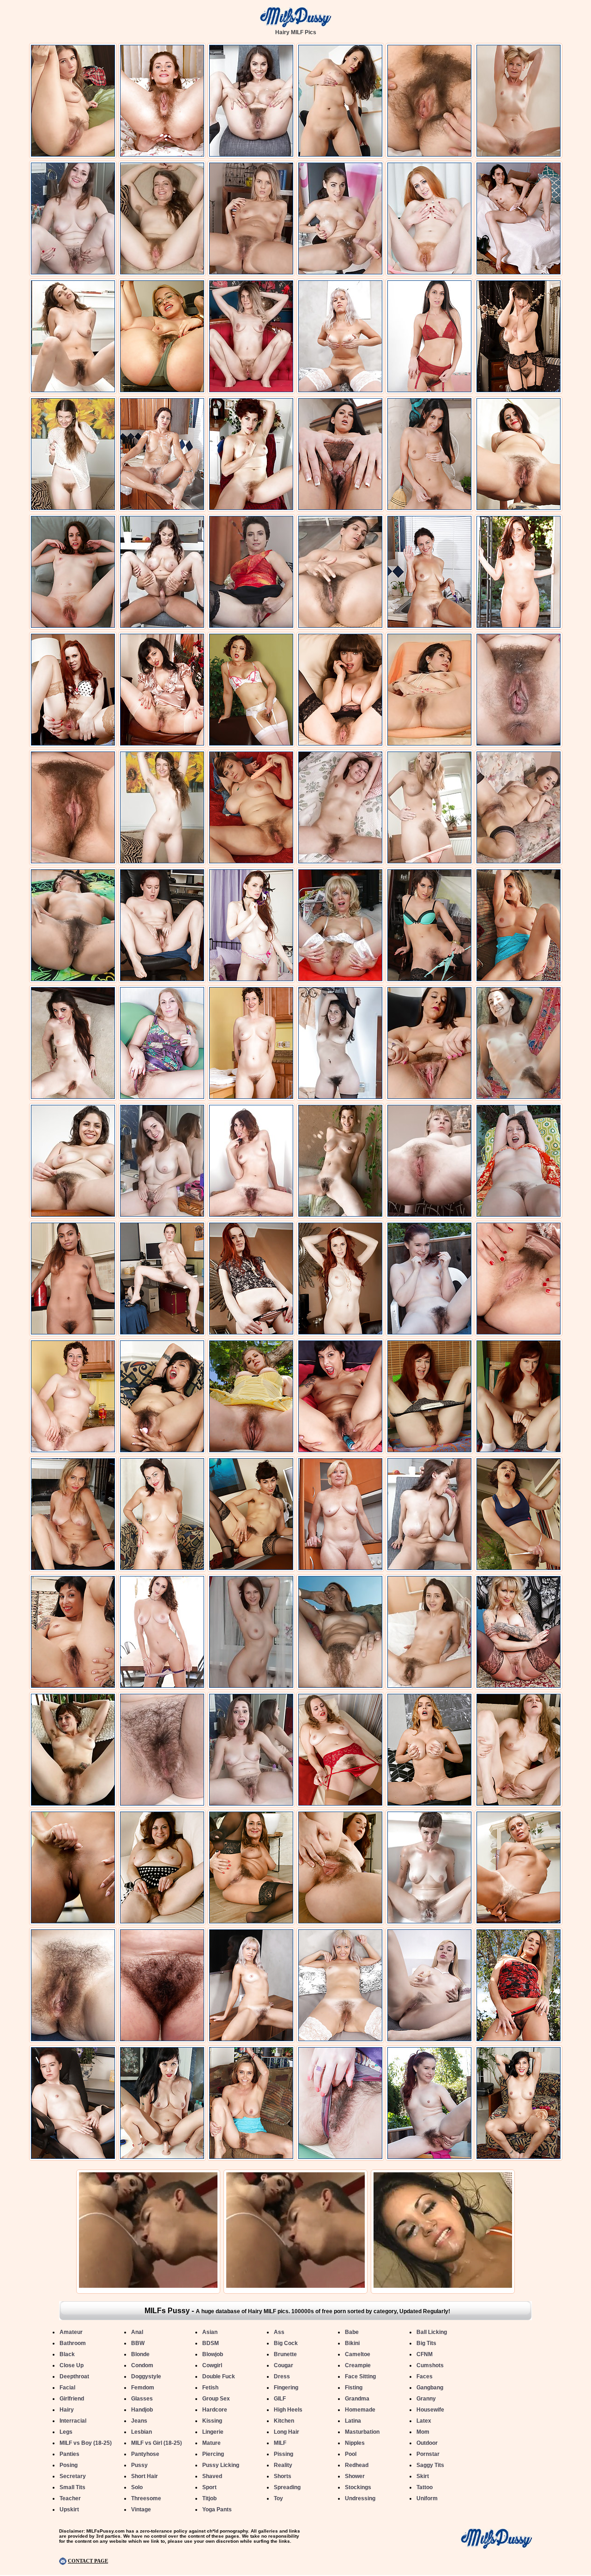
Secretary (73, 2476)
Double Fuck (219, 2376)
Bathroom (73, 2343)
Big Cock (286, 2343)
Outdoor (427, 2443)
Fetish (210, 2388)
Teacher (70, 2498)
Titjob (209, 2498)
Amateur (71, 2332)
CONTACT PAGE (88, 2561)
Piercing (213, 2454)
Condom (142, 2365)
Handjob (142, 2410)
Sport (209, 2487)
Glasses (142, 2399)
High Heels (288, 2410)
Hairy (67, 2410)
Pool (351, 2454)
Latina (353, 2421)
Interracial (73, 2421)
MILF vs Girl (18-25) (157, 2443)
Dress (282, 2376)
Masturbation (362, 2432)
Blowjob (213, 2354)
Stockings (358, 2487)
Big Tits (426, 2343)
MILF (280, 2443)
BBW (138, 2343)
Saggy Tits (430, 2465)
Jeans (139, 2421)
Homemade (360, 2410)
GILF (280, 2399)
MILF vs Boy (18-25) (86, 2443)
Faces (425, 2376)
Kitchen (284, 2421)
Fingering (286, 2388)
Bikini (352, 2343)
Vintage (141, 2509)
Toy (278, 2498)
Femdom (143, 2388)
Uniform (427, 2498)
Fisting (354, 2388)
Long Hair (286, 2432)
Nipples (355, 2443)
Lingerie (213, 2432)
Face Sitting (360, 2376)
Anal (137, 2332)
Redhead (357, 2465)
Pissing (283, 2454)
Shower (355, 2476)
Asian (210, 2332)
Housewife (430, 2410)
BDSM (211, 2343)
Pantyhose (145, 2454)
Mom (423, 2432)
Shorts (283, 2476)
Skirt (423, 2476)
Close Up (72, 2365)
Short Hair (145, 2476)
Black (67, 2354)
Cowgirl (212, 2365)
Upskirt (69, 2509)
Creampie (358, 2365)
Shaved (212, 2476)
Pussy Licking (221, 2465)
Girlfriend (72, 2399)
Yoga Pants (217, 2509)
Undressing (360, 2498)
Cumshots (430, 2365)
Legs (66, 2432)
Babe (352, 2332)
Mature (211, 2443)
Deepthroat (74, 2376)
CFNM (425, 2354)
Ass (279, 2332)
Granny (426, 2399)
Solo (137, 2487)
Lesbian (142, 2432)
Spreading (287, 2487)
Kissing (212, 2421)
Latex (424, 2421)
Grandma (357, 2399)
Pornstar (428, 2454)
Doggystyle (146, 2376)
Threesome (146, 2498)
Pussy (139, 2465)
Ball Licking (432, 2332)
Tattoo (425, 2487)
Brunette (285, 2354)
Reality (283, 2465)
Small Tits (72, 2487)
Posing (69, 2465)
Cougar (283, 2365)
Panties (69, 2454)
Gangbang (430, 2388)
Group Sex (216, 2399)
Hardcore (215, 2410)
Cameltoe (358, 2354)
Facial (67, 2388)
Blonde (140, 2354)
